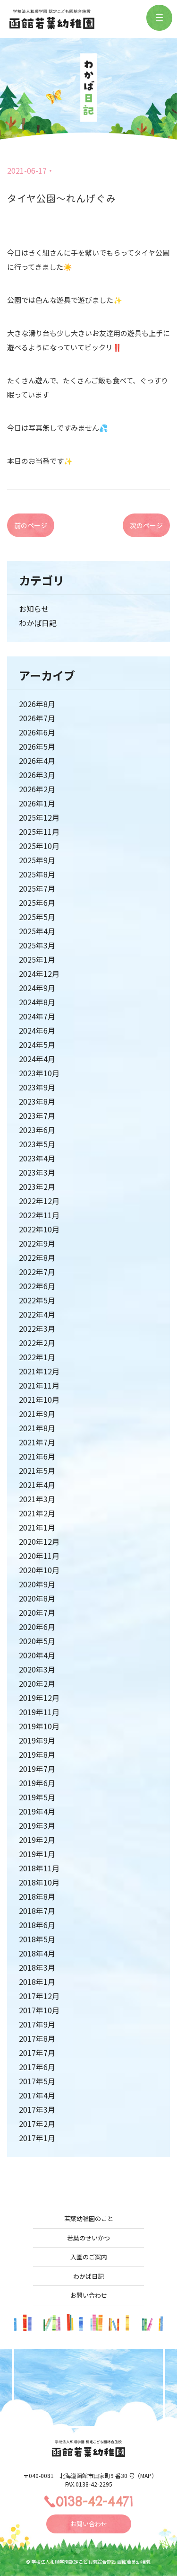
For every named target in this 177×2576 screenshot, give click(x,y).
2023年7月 (37, 1115)
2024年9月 (37, 988)
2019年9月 (37, 1740)
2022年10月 (39, 1229)
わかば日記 (38, 623)
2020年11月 (39, 1556)
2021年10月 (39, 1399)
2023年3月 (37, 1172)
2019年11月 (39, 1712)
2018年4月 (37, 1953)
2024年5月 (37, 1045)
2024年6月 (37, 1030)
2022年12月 (39, 1201)
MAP (146, 2475)
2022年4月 (37, 1314)
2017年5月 (37, 2081)
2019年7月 (37, 1769)
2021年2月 (37, 1513)
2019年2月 (37, 1840)
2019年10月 (39, 1726)
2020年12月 (39, 1541)
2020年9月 (37, 1584)
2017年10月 (39, 2010)
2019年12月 (39, 1698)
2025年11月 (39, 832)
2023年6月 (37, 1130)
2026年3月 (37, 775)
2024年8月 (37, 1002)
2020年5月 (37, 1641)
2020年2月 (37, 1683)
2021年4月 (37, 1485)
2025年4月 (37, 931)
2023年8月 (37, 1101)
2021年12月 (39, 1371)
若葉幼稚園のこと (89, 2218)
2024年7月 (37, 1016)
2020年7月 (37, 1612)
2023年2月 (37, 1186)
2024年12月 (39, 974)
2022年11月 (39, 1215)
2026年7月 (37, 718)
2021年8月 (37, 1428)
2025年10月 (39, 846)
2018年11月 (39, 1868)
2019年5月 (37, 1797)
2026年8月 (37, 704)
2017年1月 (37, 2138)
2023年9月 (37, 1087)
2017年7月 (37, 2053)
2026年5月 (37, 746)
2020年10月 (39, 1570)
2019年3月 (37, 1825)
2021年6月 (37, 1456)
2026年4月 (37, 761)
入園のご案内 (89, 2257)
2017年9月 (37, 2024)
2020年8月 (37, 1598)
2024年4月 (37, 1059)
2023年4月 (37, 1158)
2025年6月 (37, 903)
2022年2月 (37, 1343)
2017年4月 (37, 2095)
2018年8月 (37, 1896)
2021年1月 (37, 1527)
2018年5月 (37, 1939)
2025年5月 (37, 917)
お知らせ (34, 609)
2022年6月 (37, 1286)
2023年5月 (37, 1144)
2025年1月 (37, 959)
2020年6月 (37, 1627)
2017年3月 (37, 2109)
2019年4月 (37, 1811)
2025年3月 (37, 945)
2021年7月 (37, 1442)
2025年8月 (37, 874)
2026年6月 (37, 732)
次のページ (146, 525)
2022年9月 (37, 1243)
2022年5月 (37, 1300)
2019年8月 (37, 1754)
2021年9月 (37, 1414)
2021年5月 (37, 1470)
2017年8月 (37, 2038)
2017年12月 (39, 1996)
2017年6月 (37, 2067)
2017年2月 (37, 2124)
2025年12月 (39, 817)
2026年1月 (37, 803)
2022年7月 (37, 1272)
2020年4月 (37, 1655)
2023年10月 (39, 1073)
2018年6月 (37, 1925)
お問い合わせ (89, 2295)
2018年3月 (37, 1967)
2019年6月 (37, 1783)
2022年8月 (37, 1257)
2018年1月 (37, 1982)
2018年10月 (39, 1882)
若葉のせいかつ (88, 2238)
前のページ (31, 525)
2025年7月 (37, 888)
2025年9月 (37, 860)
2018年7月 (37, 1911)
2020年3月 (37, 1669)
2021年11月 (39, 1385)
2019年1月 (37, 1854)
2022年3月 (37, 1328)
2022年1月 (37, 1357)
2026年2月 (37, 789)
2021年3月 (37, 1499)
